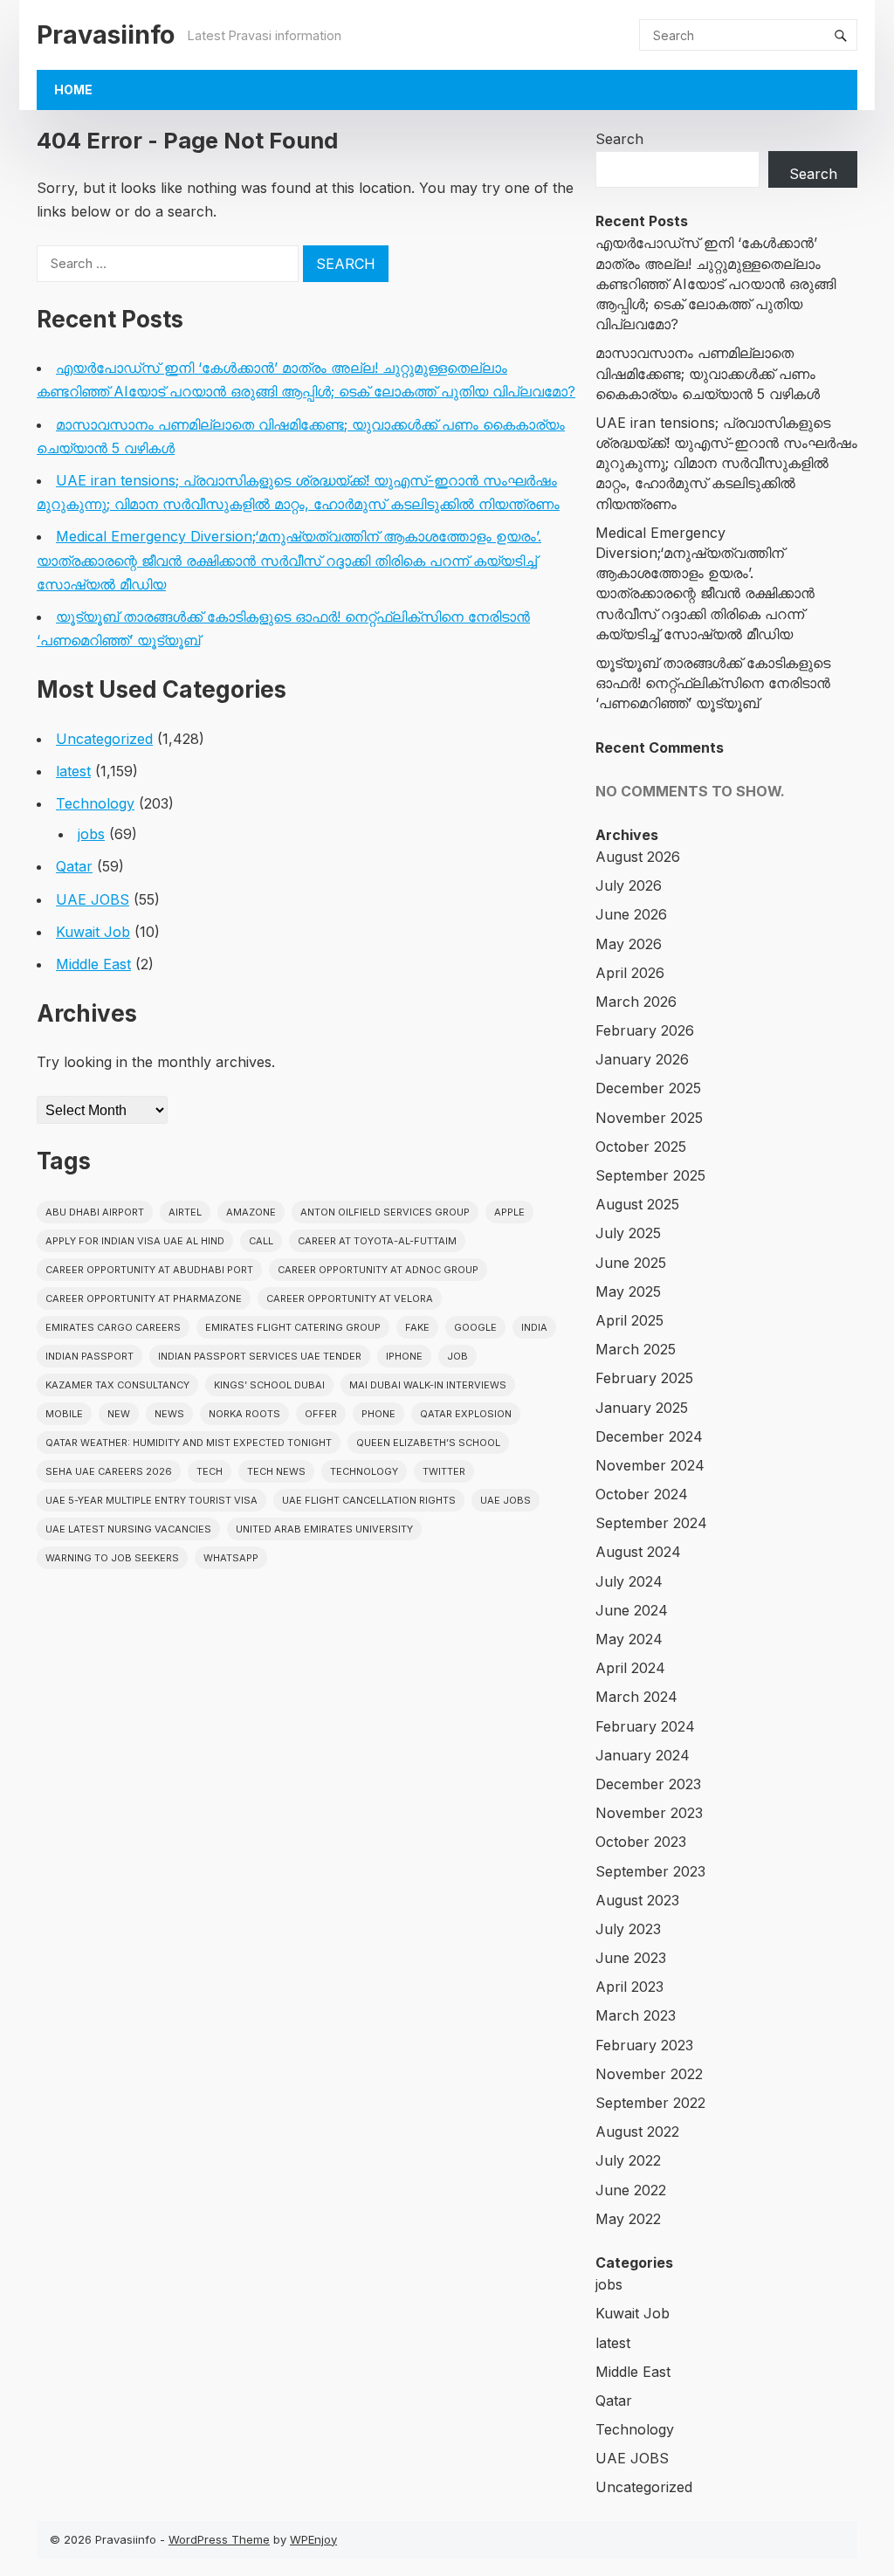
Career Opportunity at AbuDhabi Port (149, 1270)
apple (509, 1212)
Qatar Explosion (466, 1414)
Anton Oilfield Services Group (385, 1212)
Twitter (444, 1471)
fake (417, 1327)
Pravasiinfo (106, 34)
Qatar (74, 866)
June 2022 (631, 2190)
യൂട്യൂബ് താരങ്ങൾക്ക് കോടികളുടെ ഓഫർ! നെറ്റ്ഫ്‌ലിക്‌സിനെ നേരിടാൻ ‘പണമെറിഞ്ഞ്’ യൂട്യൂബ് (713, 683)
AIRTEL (185, 1212)
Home (73, 90)
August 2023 (637, 1900)
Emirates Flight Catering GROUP (293, 1327)
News (169, 1414)
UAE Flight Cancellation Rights (369, 1500)
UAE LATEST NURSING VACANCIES (128, 1529)
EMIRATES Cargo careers (113, 1327)
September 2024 (651, 1523)
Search (619, 139)
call (261, 1241)
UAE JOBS (93, 899)
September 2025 (650, 1175)
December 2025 (648, 1088)
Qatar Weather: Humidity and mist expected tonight (189, 1443)
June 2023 (631, 1958)
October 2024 (642, 1494)
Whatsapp (231, 1558)
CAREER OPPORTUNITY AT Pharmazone (144, 1298)
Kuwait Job (93, 932)
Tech (210, 1471)
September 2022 (650, 2103)
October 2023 (641, 1842)
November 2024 (650, 1465)
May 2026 (629, 944)
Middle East (93, 964)
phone (378, 1414)
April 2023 (629, 1987)
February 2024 (645, 1726)
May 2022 (628, 2219)
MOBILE (64, 1414)
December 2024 (649, 1436)
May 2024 (629, 1639)
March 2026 (636, 1002)
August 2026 (638, 857)
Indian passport (89, 1356)
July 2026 (629, 885)
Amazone (251, 1212)
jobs (91, 834)
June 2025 (631, 1263)
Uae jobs (505, 1500)
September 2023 (650, 1871)
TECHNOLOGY (364, 1471)
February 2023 (644, 2045)
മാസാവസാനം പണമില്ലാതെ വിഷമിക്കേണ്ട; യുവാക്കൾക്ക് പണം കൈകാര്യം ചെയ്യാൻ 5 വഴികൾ (708, 373)
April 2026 (630, 973)
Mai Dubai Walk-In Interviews (428, 1385)
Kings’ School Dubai (269, 1385)
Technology (95, 803)
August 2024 (638, 1552)
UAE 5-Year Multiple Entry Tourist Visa (151, 1500)
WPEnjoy (313, 2539)
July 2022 (628, 2160)
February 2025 (644, 1378)
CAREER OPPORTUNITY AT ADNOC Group (378, 1270)
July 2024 (629, 1581)
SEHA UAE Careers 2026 (109, 1471)
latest (73, 771)
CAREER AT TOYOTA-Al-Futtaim (377, 1241)
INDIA (534, 1327)
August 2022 (637, 2132)
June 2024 (632, 1610)
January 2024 (643, 1755)
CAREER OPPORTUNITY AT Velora (350, 1298)
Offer (321, 1414)
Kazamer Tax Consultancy (117, 1385)
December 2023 (648, 1784)
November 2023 (649, 1813)
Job (457, 1356)
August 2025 (637, 1204)
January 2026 (642, 1059)
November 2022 (649, 2074)
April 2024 (630, 1668)
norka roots (244, 1414)
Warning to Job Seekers (112, 1558)
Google (475, 1327)
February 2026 (645, 1030)
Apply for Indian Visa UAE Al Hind (135, 1241)
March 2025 (636, 1349)
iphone (404, 1356)
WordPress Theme (219, 2539)
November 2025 (649, 1118)
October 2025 (641, 1147)
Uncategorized (104, 739)
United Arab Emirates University (324, 1529)
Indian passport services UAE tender (260, 1356)
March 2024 (636, 1697)
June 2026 (631, 914)
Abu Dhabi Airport (95, 1212)
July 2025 (628, 1233)
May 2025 (628, 1291)
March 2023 (636, 2015)
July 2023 (628, 1929)
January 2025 (642, 1408)
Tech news (276, 1471)
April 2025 (629, 1320)
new (119, 1414)
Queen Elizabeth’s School (428, 1443)
